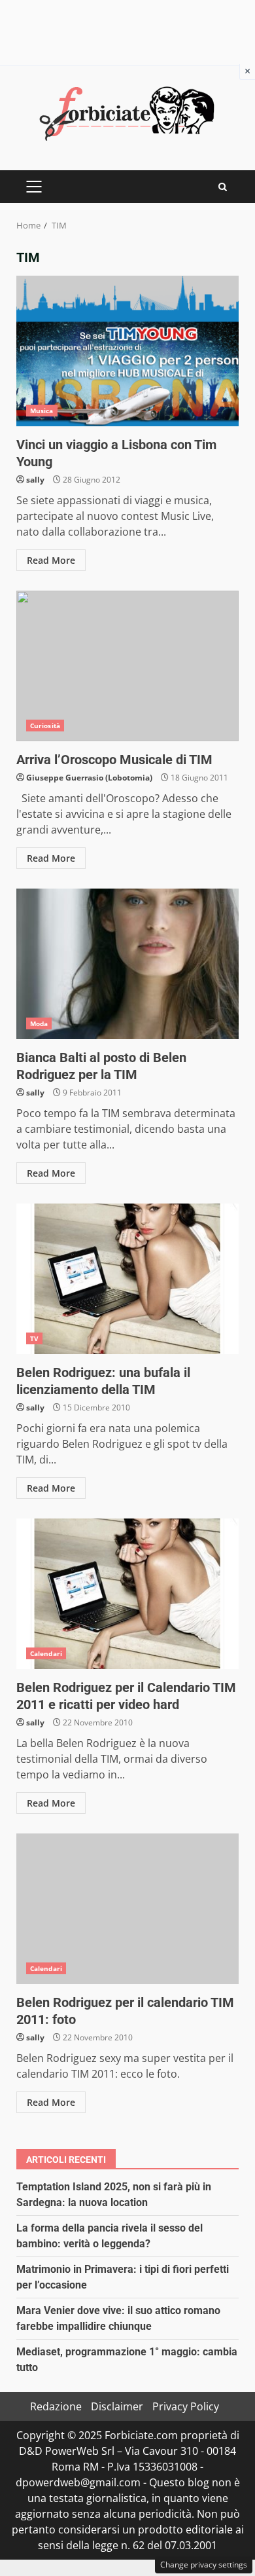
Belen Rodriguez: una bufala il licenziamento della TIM (127, 1279)
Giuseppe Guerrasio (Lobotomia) (89, 778)
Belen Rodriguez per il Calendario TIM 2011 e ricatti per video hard (127, 1594)
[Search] (223, 187)
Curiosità (45, 726)
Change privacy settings (204, 2565)
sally (35, 480)
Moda (39, 1023)
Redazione (56, 2406)
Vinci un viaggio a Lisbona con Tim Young (127, 351)
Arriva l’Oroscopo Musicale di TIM (127, 666)
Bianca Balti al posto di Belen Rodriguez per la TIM (127, 964)
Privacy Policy (186, 2406)
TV (34, 1338)
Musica (42, 411)
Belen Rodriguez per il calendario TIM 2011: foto (127, 1909)
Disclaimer (117, 2406)
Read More (51, 560)
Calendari (46, 1653)
